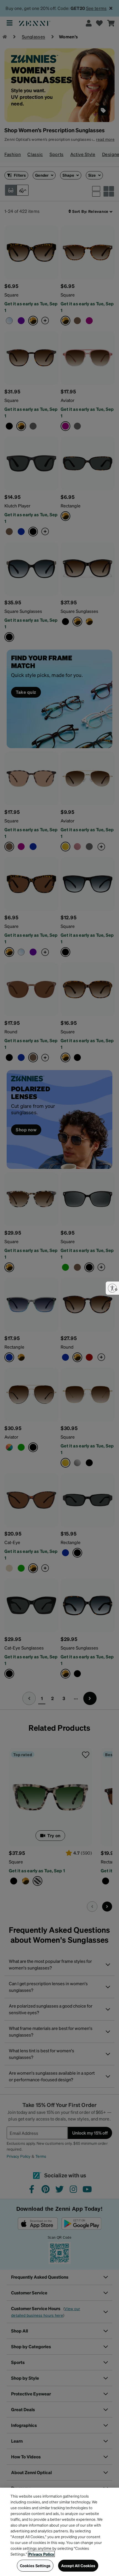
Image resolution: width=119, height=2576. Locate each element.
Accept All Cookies (78, 2566)
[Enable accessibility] (112, 1288)
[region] (59, 2532)
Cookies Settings (35, 2566)
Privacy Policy (41, 2554)
